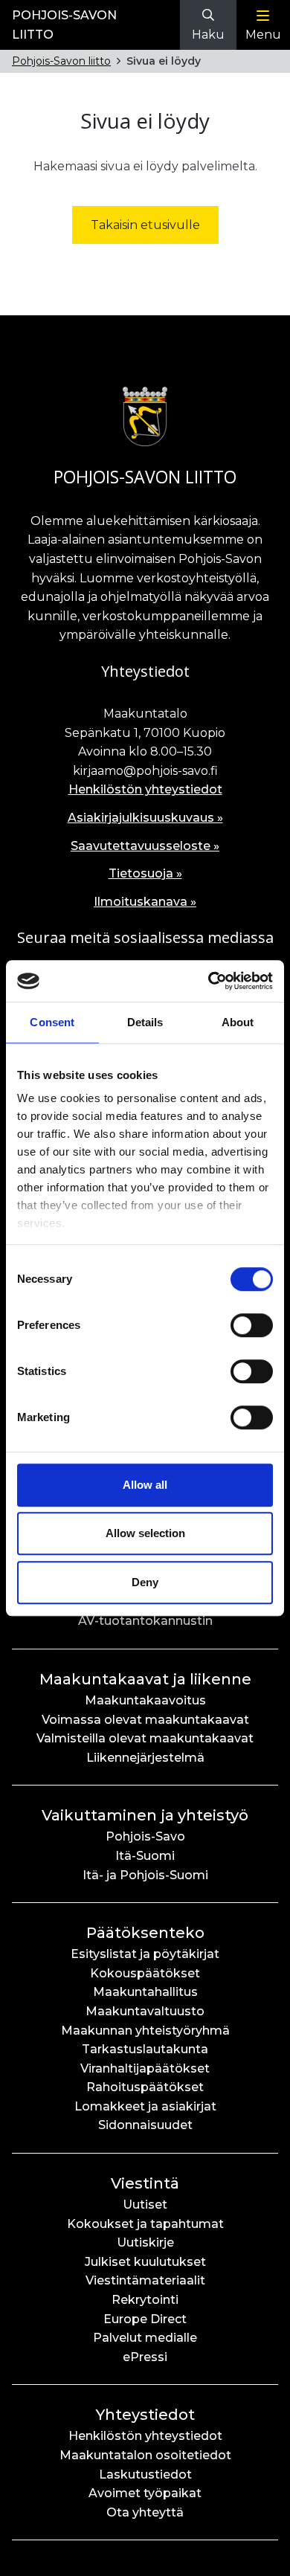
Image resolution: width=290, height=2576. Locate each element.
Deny (145, 1582)
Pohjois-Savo (145, 1836)
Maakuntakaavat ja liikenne (145, 1679)
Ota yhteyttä (145, 2512)
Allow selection (145, 1533)
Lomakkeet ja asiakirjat (145, 2106)
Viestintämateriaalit (145, 2280)
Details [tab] (145, 1022)
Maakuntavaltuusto (145, 2011)
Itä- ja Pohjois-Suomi (145, 1875)
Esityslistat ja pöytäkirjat (145, 1954)
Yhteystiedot (145, 2415)
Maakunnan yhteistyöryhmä (145, 2031)
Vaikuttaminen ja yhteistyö (145, 1815)
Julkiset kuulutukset (145, 2262)
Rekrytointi (145, 2300)
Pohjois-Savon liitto (61, 61)
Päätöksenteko (145, 1933)
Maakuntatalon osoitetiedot (145, 2455)
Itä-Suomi (145, 1856)
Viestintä (145, 2183)
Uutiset (145, 2205)
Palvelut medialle (145, 2338)
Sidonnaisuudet (145, 2125)
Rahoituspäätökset (145, 2087)
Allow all (145, 1485)
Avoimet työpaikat (145, 2493)
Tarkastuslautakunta (145, 2049)
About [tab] (238, 1022)
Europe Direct (145, 2319)
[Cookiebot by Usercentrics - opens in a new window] (209, 981)
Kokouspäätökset (145, 1973)
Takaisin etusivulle (145, 225)
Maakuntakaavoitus (145, 1700)
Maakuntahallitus (145, 1992)
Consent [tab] (52, 1022)
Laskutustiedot (145, 2474)
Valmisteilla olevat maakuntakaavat (145, 1738)
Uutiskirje (145, 2242)
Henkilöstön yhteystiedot (145, 789)
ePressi (145, 2357)
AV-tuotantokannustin (145, 1621)
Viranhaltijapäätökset (145, 2068)
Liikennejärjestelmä (145, 1758)
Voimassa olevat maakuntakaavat (145, 1720)
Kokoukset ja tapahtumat (145, 2224)
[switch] (252, 1325)
